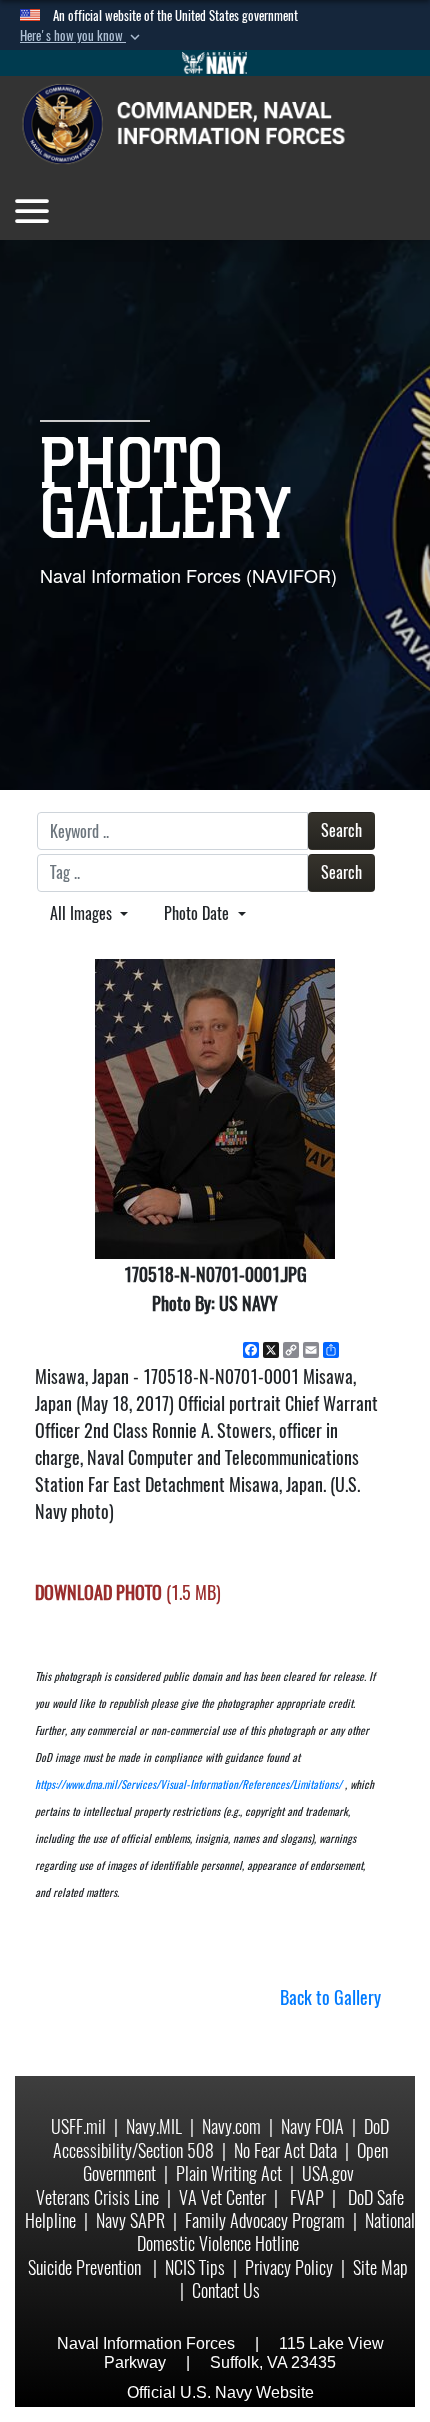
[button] (82, 36)
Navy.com (231, 2126)
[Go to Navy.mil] (215, 63)
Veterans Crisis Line (97, 2197)
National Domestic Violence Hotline (276, 2232)
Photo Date (198, 913)
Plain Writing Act (229, 2173)
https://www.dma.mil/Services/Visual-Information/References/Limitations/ (188, 1784)
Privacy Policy (289, 2267)
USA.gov (328, 2173)
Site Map (380, 2267)
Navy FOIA (312, 2126)
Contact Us (226, 2290)
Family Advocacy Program (265, 2220)
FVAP (307, 2197)
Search (341, 830)
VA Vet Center (222, 2197)
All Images (83, 913)
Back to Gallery (330, 1997)
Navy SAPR (130, 2220)
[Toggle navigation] (32, 211)
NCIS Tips (195, 2267)
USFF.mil (78, 2126)
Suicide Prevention (86, 2267)
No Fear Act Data (285, 2150)
